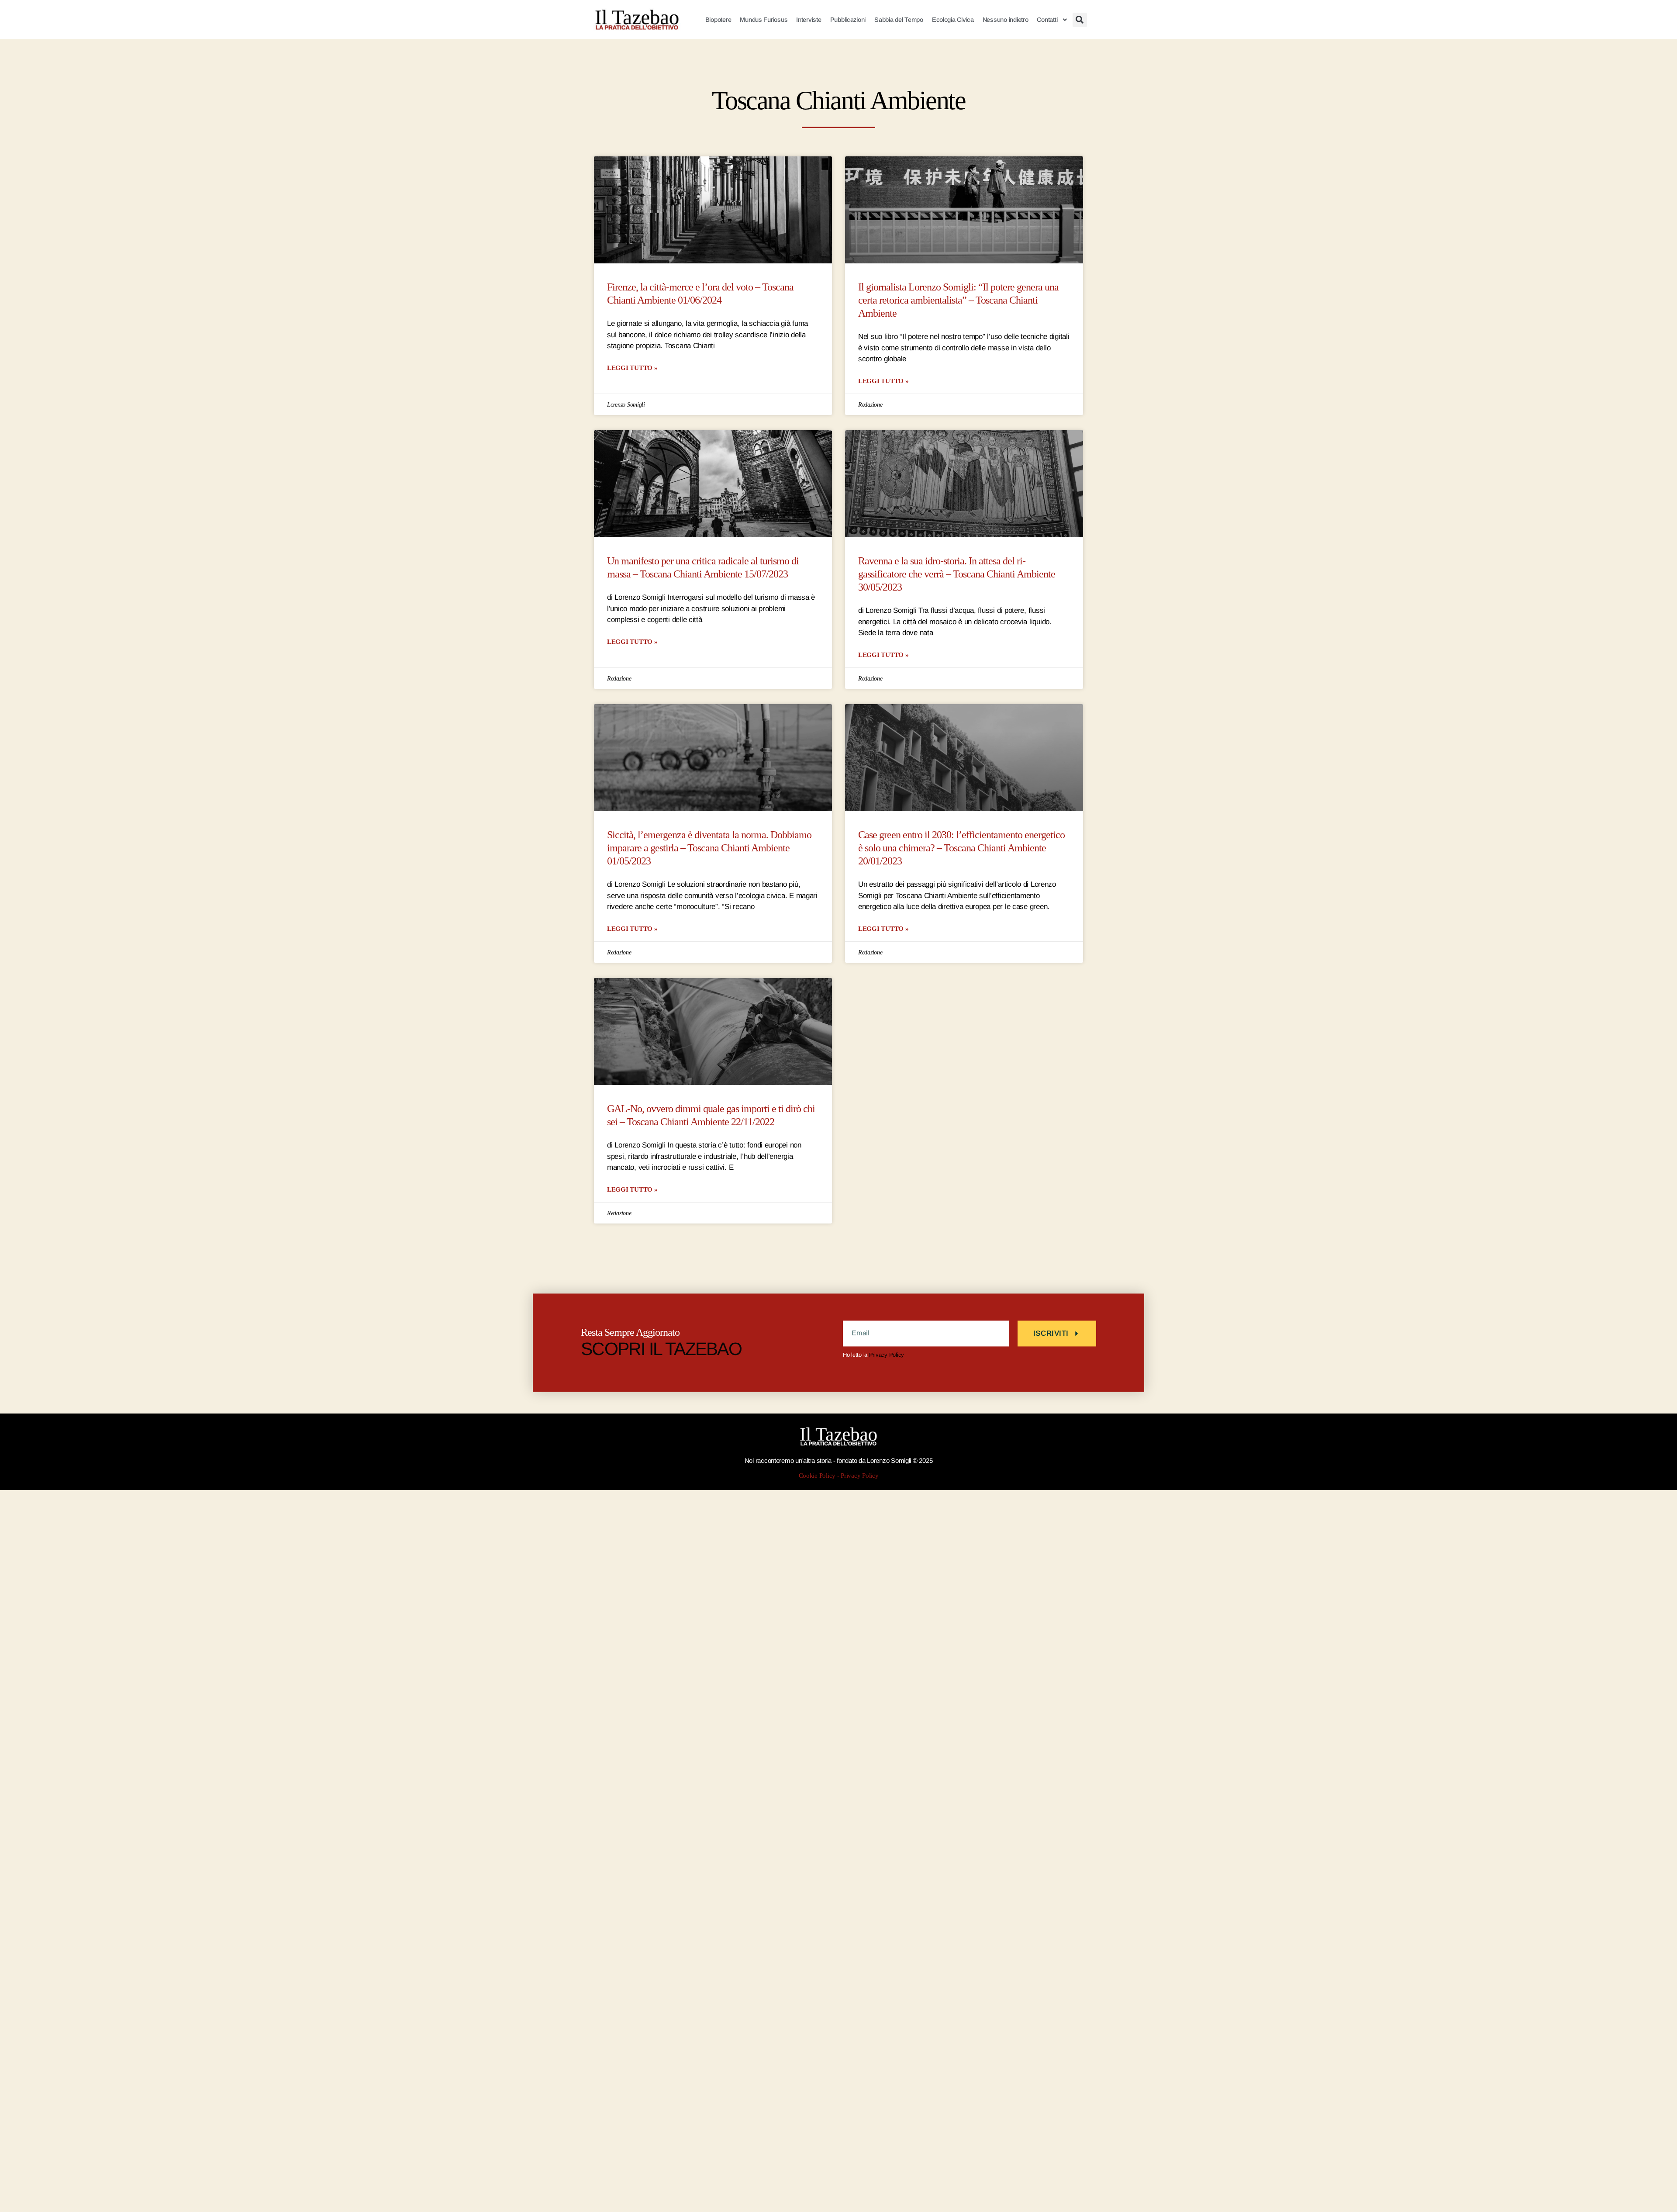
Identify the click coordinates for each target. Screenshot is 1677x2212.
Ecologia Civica (953, 20)
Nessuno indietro (1006, 20)
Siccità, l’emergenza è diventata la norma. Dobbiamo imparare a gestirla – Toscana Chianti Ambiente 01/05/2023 (709, 848)
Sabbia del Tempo (899, 20)
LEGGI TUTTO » (632, 368)
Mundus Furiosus (764, 20)
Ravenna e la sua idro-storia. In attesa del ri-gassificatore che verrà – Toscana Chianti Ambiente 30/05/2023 (957, 574)
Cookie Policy (817, 1476)
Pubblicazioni (848, 20)
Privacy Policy (887, 1355)
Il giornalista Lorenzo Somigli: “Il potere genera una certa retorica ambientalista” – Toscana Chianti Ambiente (958, 300)
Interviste (809, 20)
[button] (1080, 20)
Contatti (1047, 20)
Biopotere (718, 20)
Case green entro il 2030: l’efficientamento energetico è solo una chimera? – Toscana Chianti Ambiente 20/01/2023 (961, 848)
